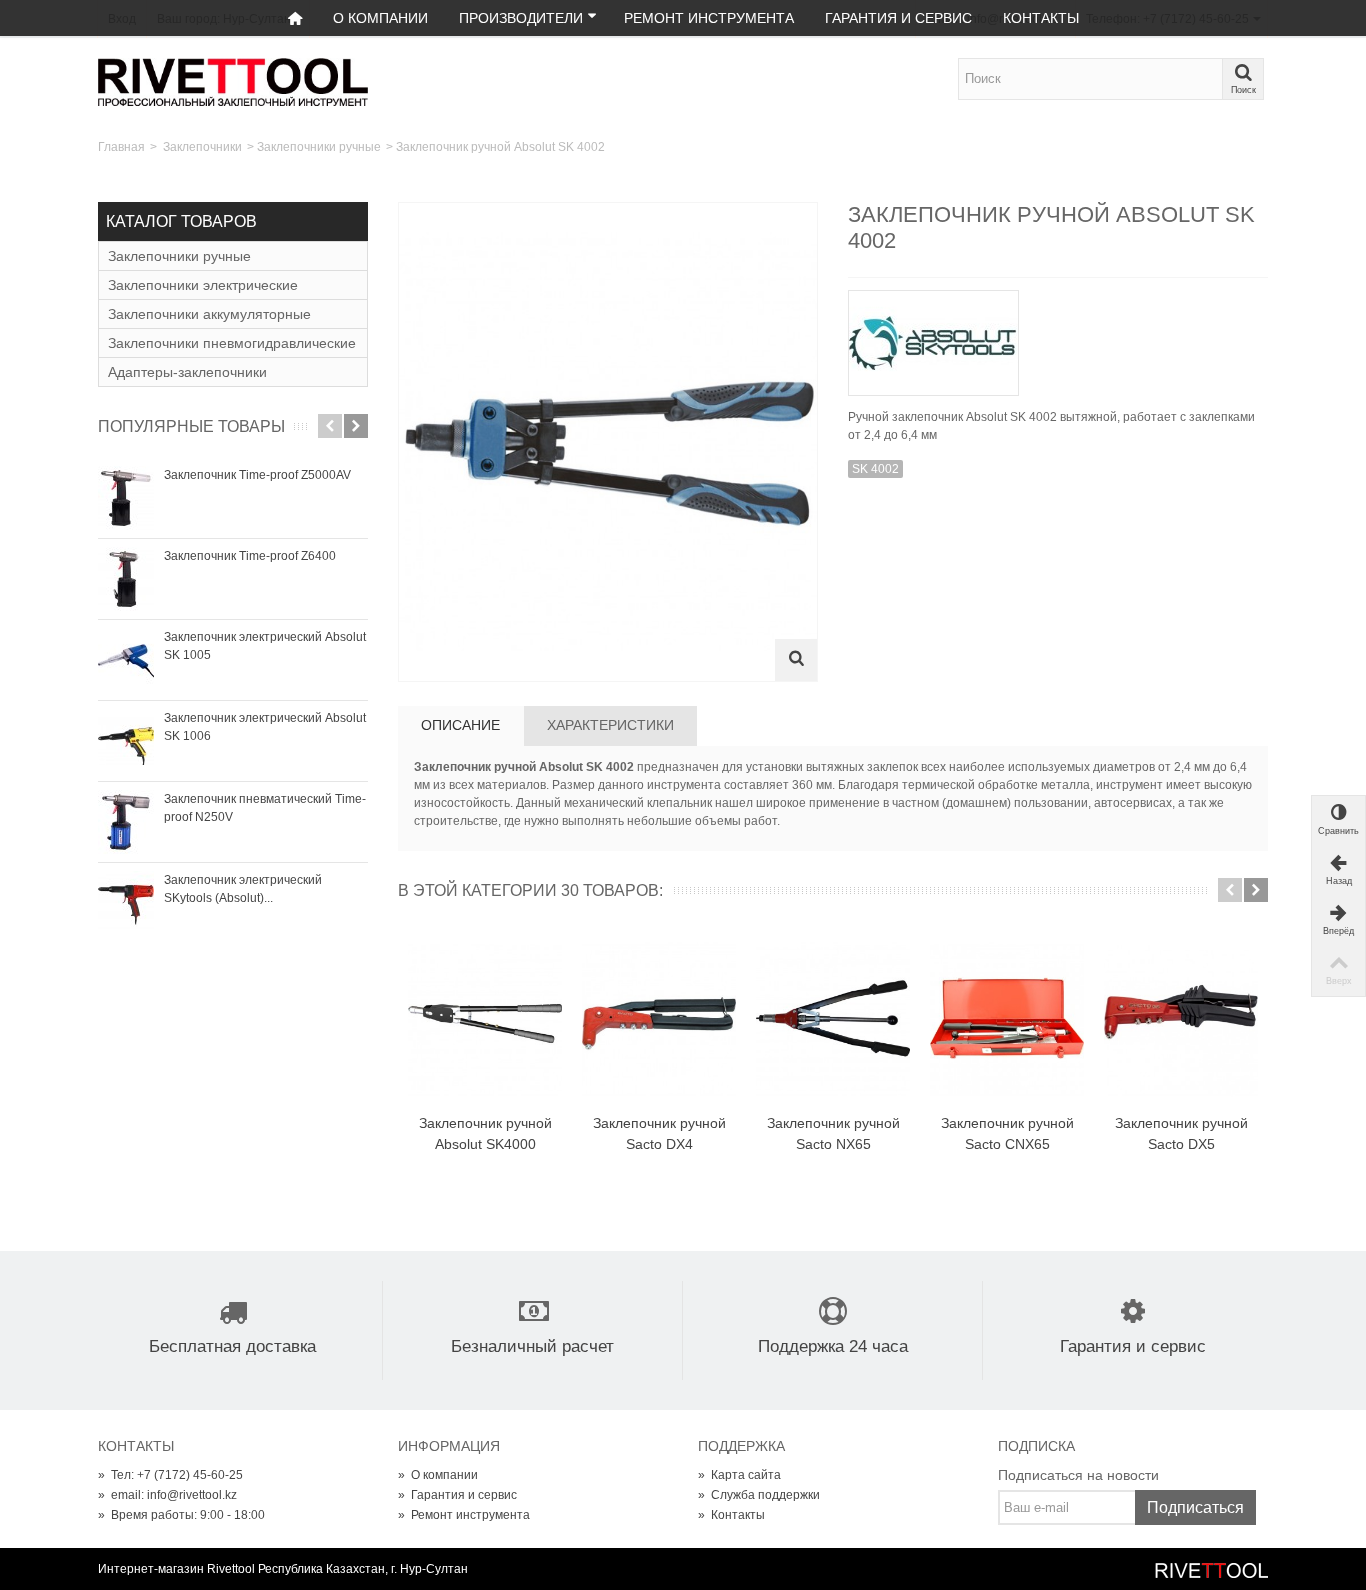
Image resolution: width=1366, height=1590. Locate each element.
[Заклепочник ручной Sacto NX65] (833, 1020)
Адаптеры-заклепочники (187, 372)
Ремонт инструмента (709, 18)
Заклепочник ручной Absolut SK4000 (485, 1133)
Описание (460, 725)
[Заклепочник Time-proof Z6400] (126, 579)
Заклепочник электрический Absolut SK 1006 (265, 727)
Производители (521, 18)
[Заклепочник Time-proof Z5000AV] (126, 498)
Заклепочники (202, 147)
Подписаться (1195, 1507)
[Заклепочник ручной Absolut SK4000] (485, 1020)
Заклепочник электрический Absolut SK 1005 (265, 646)
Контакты (1041, 18)
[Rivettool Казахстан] (233, 81)
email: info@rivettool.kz (167, 1495)
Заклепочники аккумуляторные (209, 314)
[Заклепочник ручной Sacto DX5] (1181, 1020)
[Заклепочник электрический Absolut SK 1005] (126, 660)
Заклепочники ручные (319, 147)
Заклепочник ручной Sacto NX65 (833, 1133)
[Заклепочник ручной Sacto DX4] (659, 1020)
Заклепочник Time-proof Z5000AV (257, 475)
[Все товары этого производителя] (1058, 336)
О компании (380, 18)
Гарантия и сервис (898, 18)
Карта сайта (739, 1475)
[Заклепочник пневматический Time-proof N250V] (126, 822)
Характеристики (610, 725)
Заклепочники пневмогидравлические (232, 343)
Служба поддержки (759, 1495)
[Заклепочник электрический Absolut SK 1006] (126, 741)
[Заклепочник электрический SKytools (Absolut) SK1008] (126, 903)
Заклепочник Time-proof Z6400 (250, 556)
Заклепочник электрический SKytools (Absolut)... (243, 889)
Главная (121, 147)
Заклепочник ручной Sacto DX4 (659, 1133)
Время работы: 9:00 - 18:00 (181, 1515)
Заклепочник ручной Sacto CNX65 (1007, 1133)
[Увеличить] (796, 660)
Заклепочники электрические (203, 285)
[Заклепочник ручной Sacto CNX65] (1007, 1020)
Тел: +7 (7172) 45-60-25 (170, 1475)
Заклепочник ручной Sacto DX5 (1181, 1133)
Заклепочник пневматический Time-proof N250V (265, 808)
